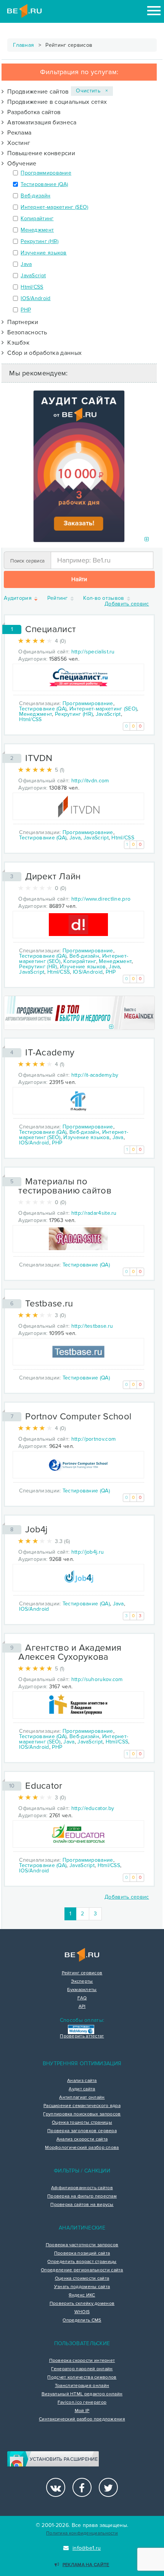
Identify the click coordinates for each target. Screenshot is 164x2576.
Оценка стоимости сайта (82, 2279)
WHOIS (82, 2312)
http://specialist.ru (93, 652)
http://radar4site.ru (94, 1213)
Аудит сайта (82, 2089)
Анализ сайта (82, 2081)
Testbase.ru (49, 1304)
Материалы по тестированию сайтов (65, 1186)
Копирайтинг (37, 219)
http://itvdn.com (90, 781)
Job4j (36, 1530)
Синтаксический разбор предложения (82, 2419)
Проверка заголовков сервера (82, 2131)
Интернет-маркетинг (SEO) (54, 207)
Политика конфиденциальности (82, 2533)
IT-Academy (50, 1053)
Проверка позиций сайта (82, 2253)
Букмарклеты (82, 1990)
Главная (23, 45)
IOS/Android (35, 298)
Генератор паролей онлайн (82, 2369)
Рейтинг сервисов (82, 1973)
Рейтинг (58, 598)
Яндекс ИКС (82, 2295)
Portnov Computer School (78, 1417)
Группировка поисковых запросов (82, 2114)
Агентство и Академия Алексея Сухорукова (70, 1652)
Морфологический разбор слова (82, 2148)
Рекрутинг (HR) (39, 241)
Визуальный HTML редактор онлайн (82, 2394)
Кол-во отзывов (105, 598)
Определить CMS (82, 2320)
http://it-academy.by (95, 1075)
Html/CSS (32, 287)
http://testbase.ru (92, 1326)
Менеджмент (37, 230)
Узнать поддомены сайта (82, 2287)
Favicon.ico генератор (82, 2403)
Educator (44, 1786)
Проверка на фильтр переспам (82, 2196)
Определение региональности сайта (82, 2270)
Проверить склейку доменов (82, 2304)
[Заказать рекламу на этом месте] (147, 540)
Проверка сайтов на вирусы (82, 2205)
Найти (79, 579)
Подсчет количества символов (82, 2377)
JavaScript (33, 276)
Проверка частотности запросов (82, 2245)
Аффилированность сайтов (82, 2188)
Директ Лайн (53, 876)
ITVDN (39, 758)
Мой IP (82, 2411)
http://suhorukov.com (97, 1679)
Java (26, 264)
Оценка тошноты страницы (82, 2123)
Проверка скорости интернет (82, 2361)
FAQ (82, 1998)
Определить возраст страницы (82, 2262)
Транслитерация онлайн (82, 2386)
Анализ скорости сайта (82, 2139)
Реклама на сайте (86, 2565)
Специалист (51, 629)
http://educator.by (93, 1808)
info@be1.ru (87, 2548)
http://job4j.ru (88, 1552)
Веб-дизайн (35, 196)
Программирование (46, 173)
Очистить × (92, 91)
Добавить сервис (127, 604)
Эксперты (82, 1982)
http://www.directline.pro (101, 899)
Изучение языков (44, 253)
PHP (26, 310)
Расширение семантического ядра (82, 2106)
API (82, 2007)
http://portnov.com (93, 1439)
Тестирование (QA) (44, 184)
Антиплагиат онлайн (82, 2098)
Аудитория (18, 598)
